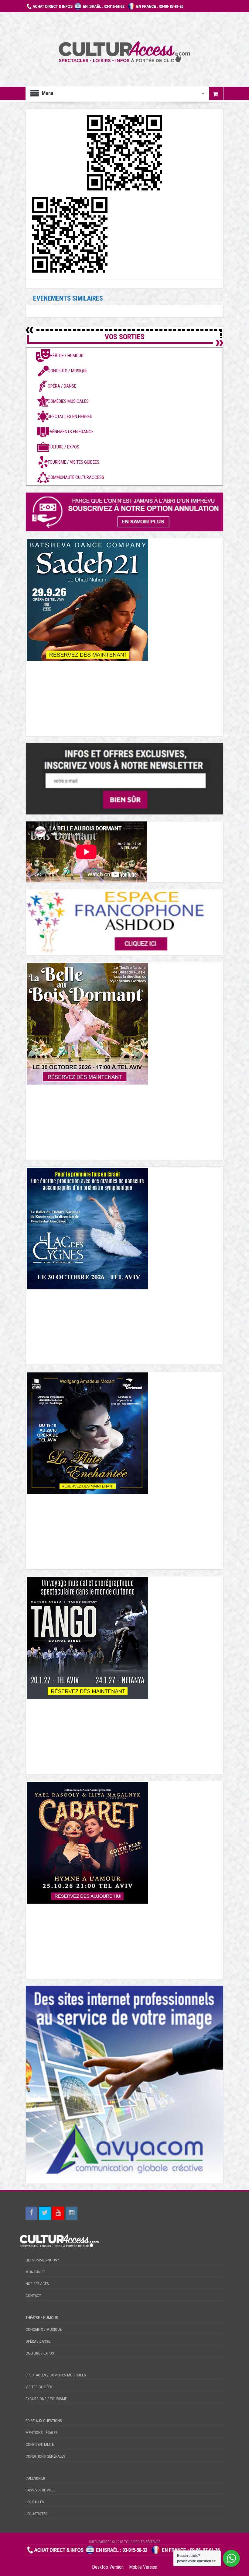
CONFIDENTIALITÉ (40, 2444)
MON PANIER (36, 2272)
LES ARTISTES (36, 2514)
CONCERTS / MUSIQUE (44, 2329)
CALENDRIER (35, 2478)
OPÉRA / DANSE (38, 2341)
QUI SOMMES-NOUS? (42, 2260)
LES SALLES (35, 2502)
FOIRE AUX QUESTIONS (44, 2421)
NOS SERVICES (37, 2284)
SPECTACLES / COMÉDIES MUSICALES (56, 2375)
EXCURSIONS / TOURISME (46, 2399)
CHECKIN (124, 2558)
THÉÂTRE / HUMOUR (42, 2318)
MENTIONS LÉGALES (42, 2433)
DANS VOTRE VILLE (40, 2490)
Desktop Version (108, 2567)
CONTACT (33, 2296)
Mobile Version (143, 2567)
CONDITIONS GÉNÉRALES (45, 2456)
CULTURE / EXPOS (40, 2353)
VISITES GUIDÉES (39, 2387)
